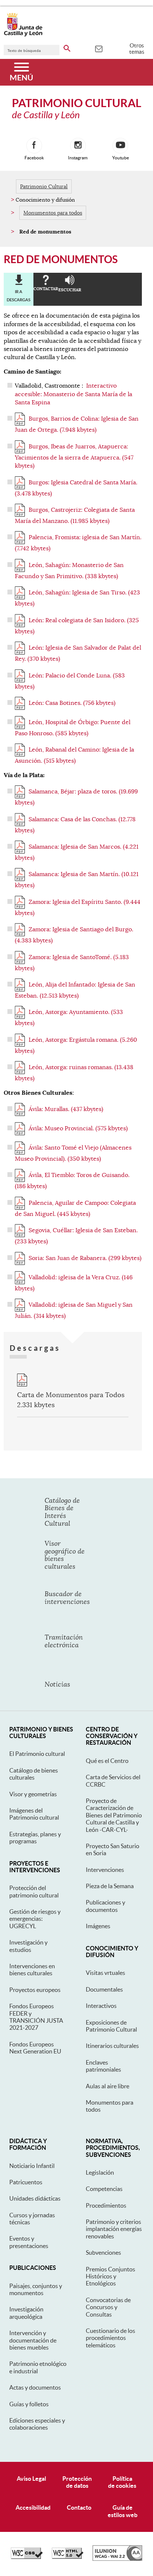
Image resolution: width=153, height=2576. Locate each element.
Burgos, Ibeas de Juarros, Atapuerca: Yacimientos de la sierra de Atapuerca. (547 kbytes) (74, 456)
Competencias (104, 2189)
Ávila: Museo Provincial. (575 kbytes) (78, 1128)
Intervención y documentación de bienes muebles (33, 2340)
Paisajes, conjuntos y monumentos (36, 2289)
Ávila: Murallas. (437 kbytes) (66, 1109)
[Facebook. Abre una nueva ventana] (34, 146)
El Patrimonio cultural (37, 1754)
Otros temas (137, 49)
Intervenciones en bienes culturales (32, 1970)
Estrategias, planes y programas (35, 1838)
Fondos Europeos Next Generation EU (35, 2048)
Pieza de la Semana (110, 1886)
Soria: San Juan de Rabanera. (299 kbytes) (85, 1258)
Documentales (104, 1989)
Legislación (100, 2172)
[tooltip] (99, 48)
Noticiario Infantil (32, 2166)
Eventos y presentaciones (29, 2242)
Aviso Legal (31, 2479)
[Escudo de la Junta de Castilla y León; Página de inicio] (23, 35)
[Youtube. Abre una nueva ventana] (120, 146)
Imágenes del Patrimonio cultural (34, 1814)
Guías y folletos (29, 2404)
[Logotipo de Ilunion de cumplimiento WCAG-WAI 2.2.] (117, 2559)
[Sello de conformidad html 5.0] (68, 2557)
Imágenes (98, 1926)
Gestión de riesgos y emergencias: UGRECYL (35, 1919)
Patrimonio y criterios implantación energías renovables (114, 2229)
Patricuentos (26, 2182)
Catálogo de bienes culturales (34, 1774)
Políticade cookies (122, 2482)
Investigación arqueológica (26, 2313)
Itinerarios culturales (112, 2046)
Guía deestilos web (123, 2511)
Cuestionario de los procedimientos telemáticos (110, 2338)
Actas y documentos (35, 2387)
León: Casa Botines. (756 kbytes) (72, 703)
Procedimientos (106, 2205)
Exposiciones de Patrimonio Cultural (111, 2026)
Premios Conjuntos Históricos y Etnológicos (110, 2276)
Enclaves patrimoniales (103, 2066)
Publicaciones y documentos (105, 1906)
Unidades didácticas (35, 2198)
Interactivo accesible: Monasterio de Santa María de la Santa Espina (74, 394)
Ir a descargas (19, 296)
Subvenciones (103, 2252)
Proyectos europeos (35, 1990)
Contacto (79, 2507)
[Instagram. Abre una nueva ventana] (78, 146)
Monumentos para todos (53, 213)
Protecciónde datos (77, 2482)
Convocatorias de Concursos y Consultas (108, 2307)
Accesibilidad (33, 2507)
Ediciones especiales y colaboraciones (37, 2424)
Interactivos (101, 2006)
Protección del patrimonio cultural (34, 1891)
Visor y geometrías (33, 1794)
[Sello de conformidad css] (27, 2557)
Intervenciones (105, 1870)
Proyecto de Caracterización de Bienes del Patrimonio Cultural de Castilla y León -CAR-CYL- (114, 1815)
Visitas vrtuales (105, 1973)
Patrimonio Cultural (44, 186)
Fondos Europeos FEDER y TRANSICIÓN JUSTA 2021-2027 (36, 2017)
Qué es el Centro (107, 1761)
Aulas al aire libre (108, 2086)
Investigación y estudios (28, 1946)
